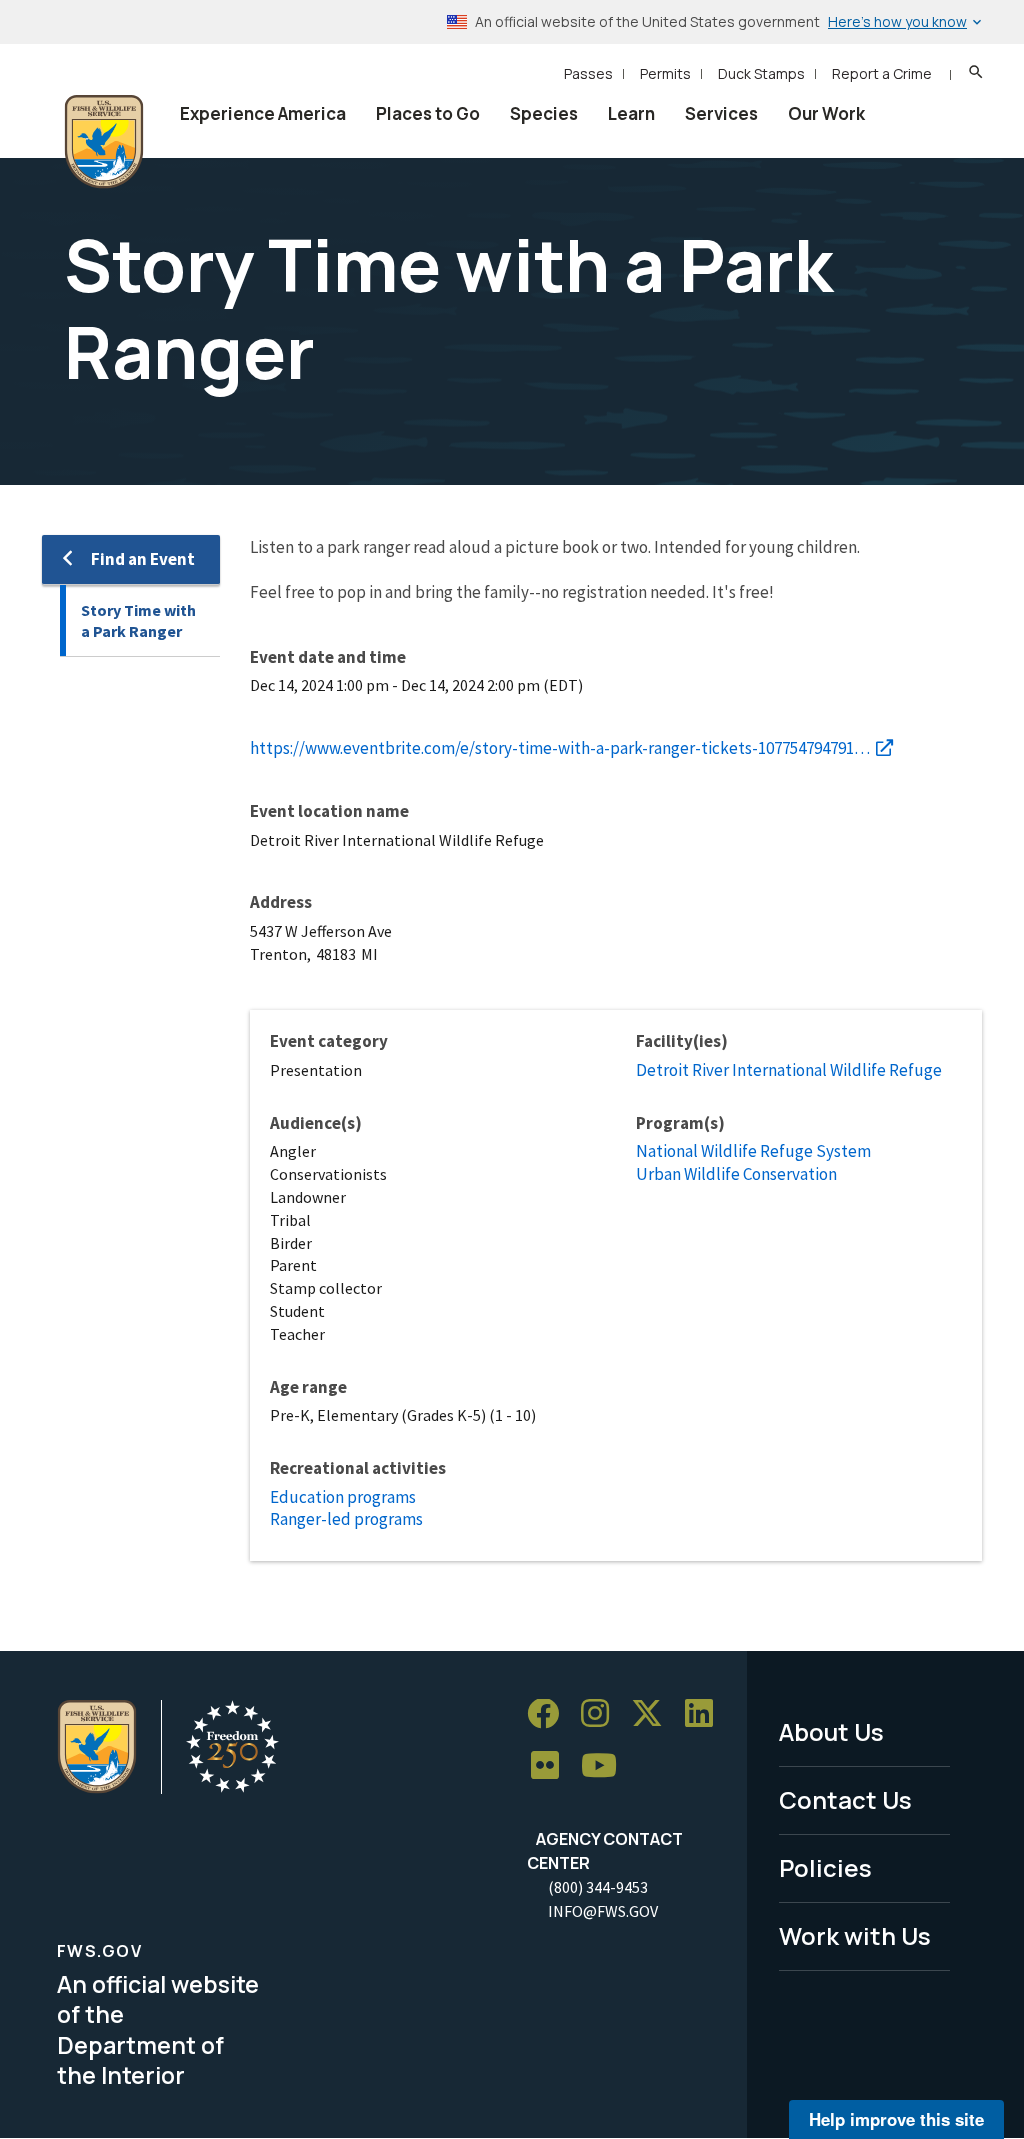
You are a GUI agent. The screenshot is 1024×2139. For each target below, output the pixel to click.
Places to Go (428, 113)
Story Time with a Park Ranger (138, 620)
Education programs (343, 1497)
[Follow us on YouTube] (606, 1766)
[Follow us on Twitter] (654, 1714)
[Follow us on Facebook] (550, 1714)
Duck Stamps (761, 73)
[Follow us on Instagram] (602, 1714)
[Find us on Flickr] (552, 1766)
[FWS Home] (104, 142)
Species (544, 113)
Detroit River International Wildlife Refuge (789, 1070)
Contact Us (845, 1799)
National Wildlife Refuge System (753, 1151)
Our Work (826, 113)
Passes (588, 73)
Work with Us (855, 1935)
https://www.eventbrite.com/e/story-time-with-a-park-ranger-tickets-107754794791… (560, 748)
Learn (631, 113)
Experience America (263, 113)
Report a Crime (882, 73)
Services (721, 113)
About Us (831, 1731)
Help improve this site (896, 2119)
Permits (665, 73)
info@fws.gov (603, 1911)
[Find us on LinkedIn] (706, 1714)
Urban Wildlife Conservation (736, 1174)
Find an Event (143, 559)
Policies (825, 1867)
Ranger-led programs (346, 1519)
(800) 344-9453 (598, 1887)
